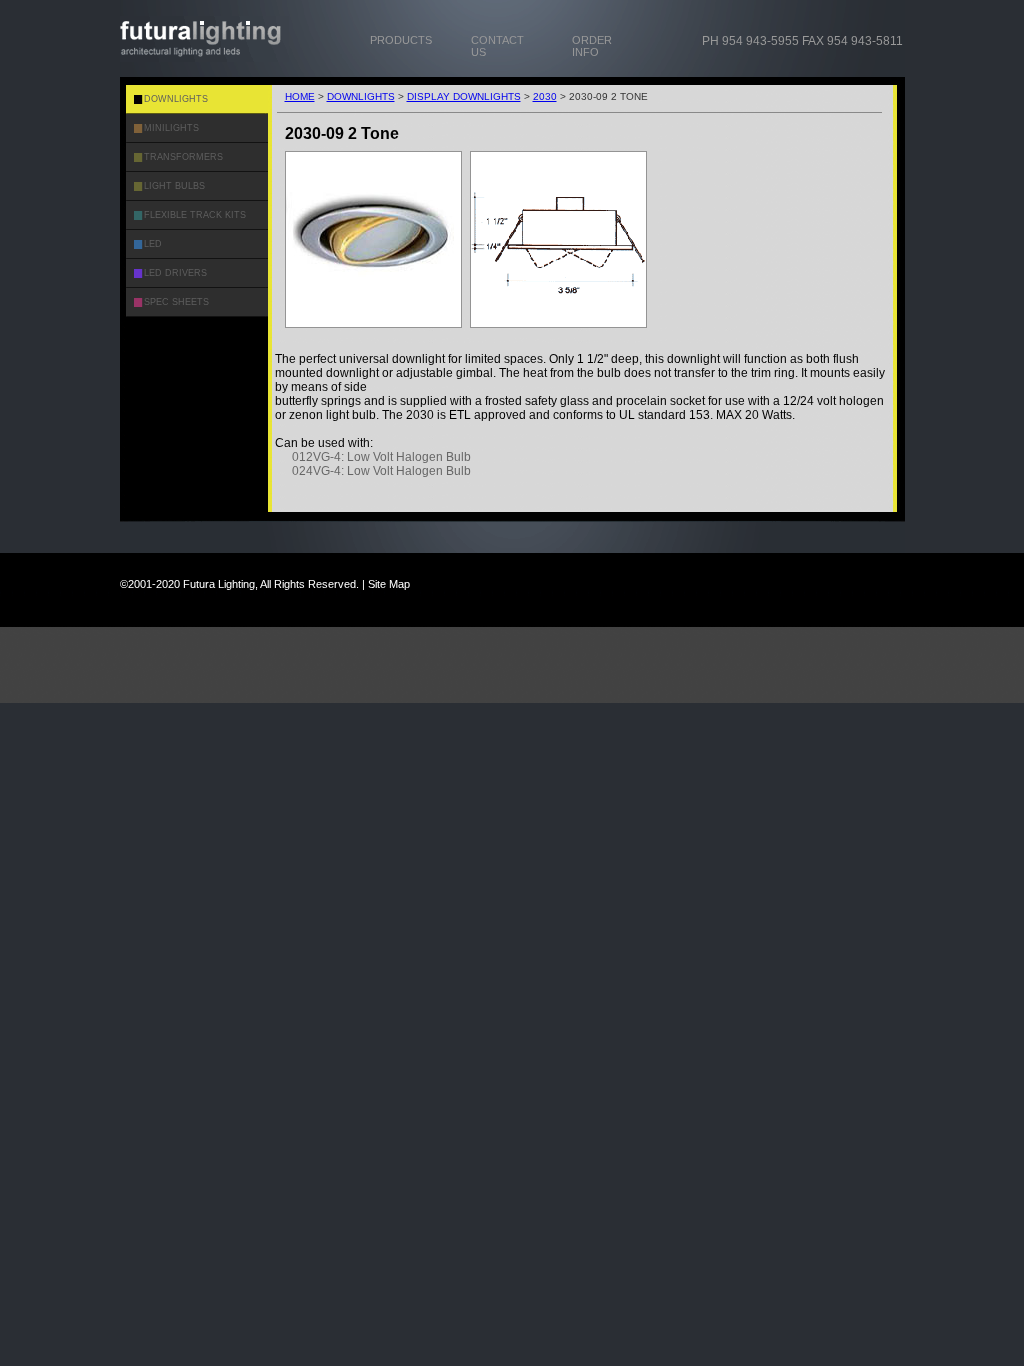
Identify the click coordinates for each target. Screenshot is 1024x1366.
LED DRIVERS (175, 273)
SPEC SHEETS (176, 302)
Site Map (389, 584)
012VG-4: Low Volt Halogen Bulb (381, 457)
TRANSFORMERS (183, 157)
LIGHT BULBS (174, 186)
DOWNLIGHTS (361, 96)
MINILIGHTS (171, 128)
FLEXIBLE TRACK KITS (195, 215)
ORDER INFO (592, 46)
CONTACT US (497, 46)
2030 (545, 96)
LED (153, 244)
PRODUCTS (401, 40)
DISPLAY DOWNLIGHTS (464, 96)
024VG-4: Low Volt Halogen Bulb (381, 471)
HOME (300, 96)
